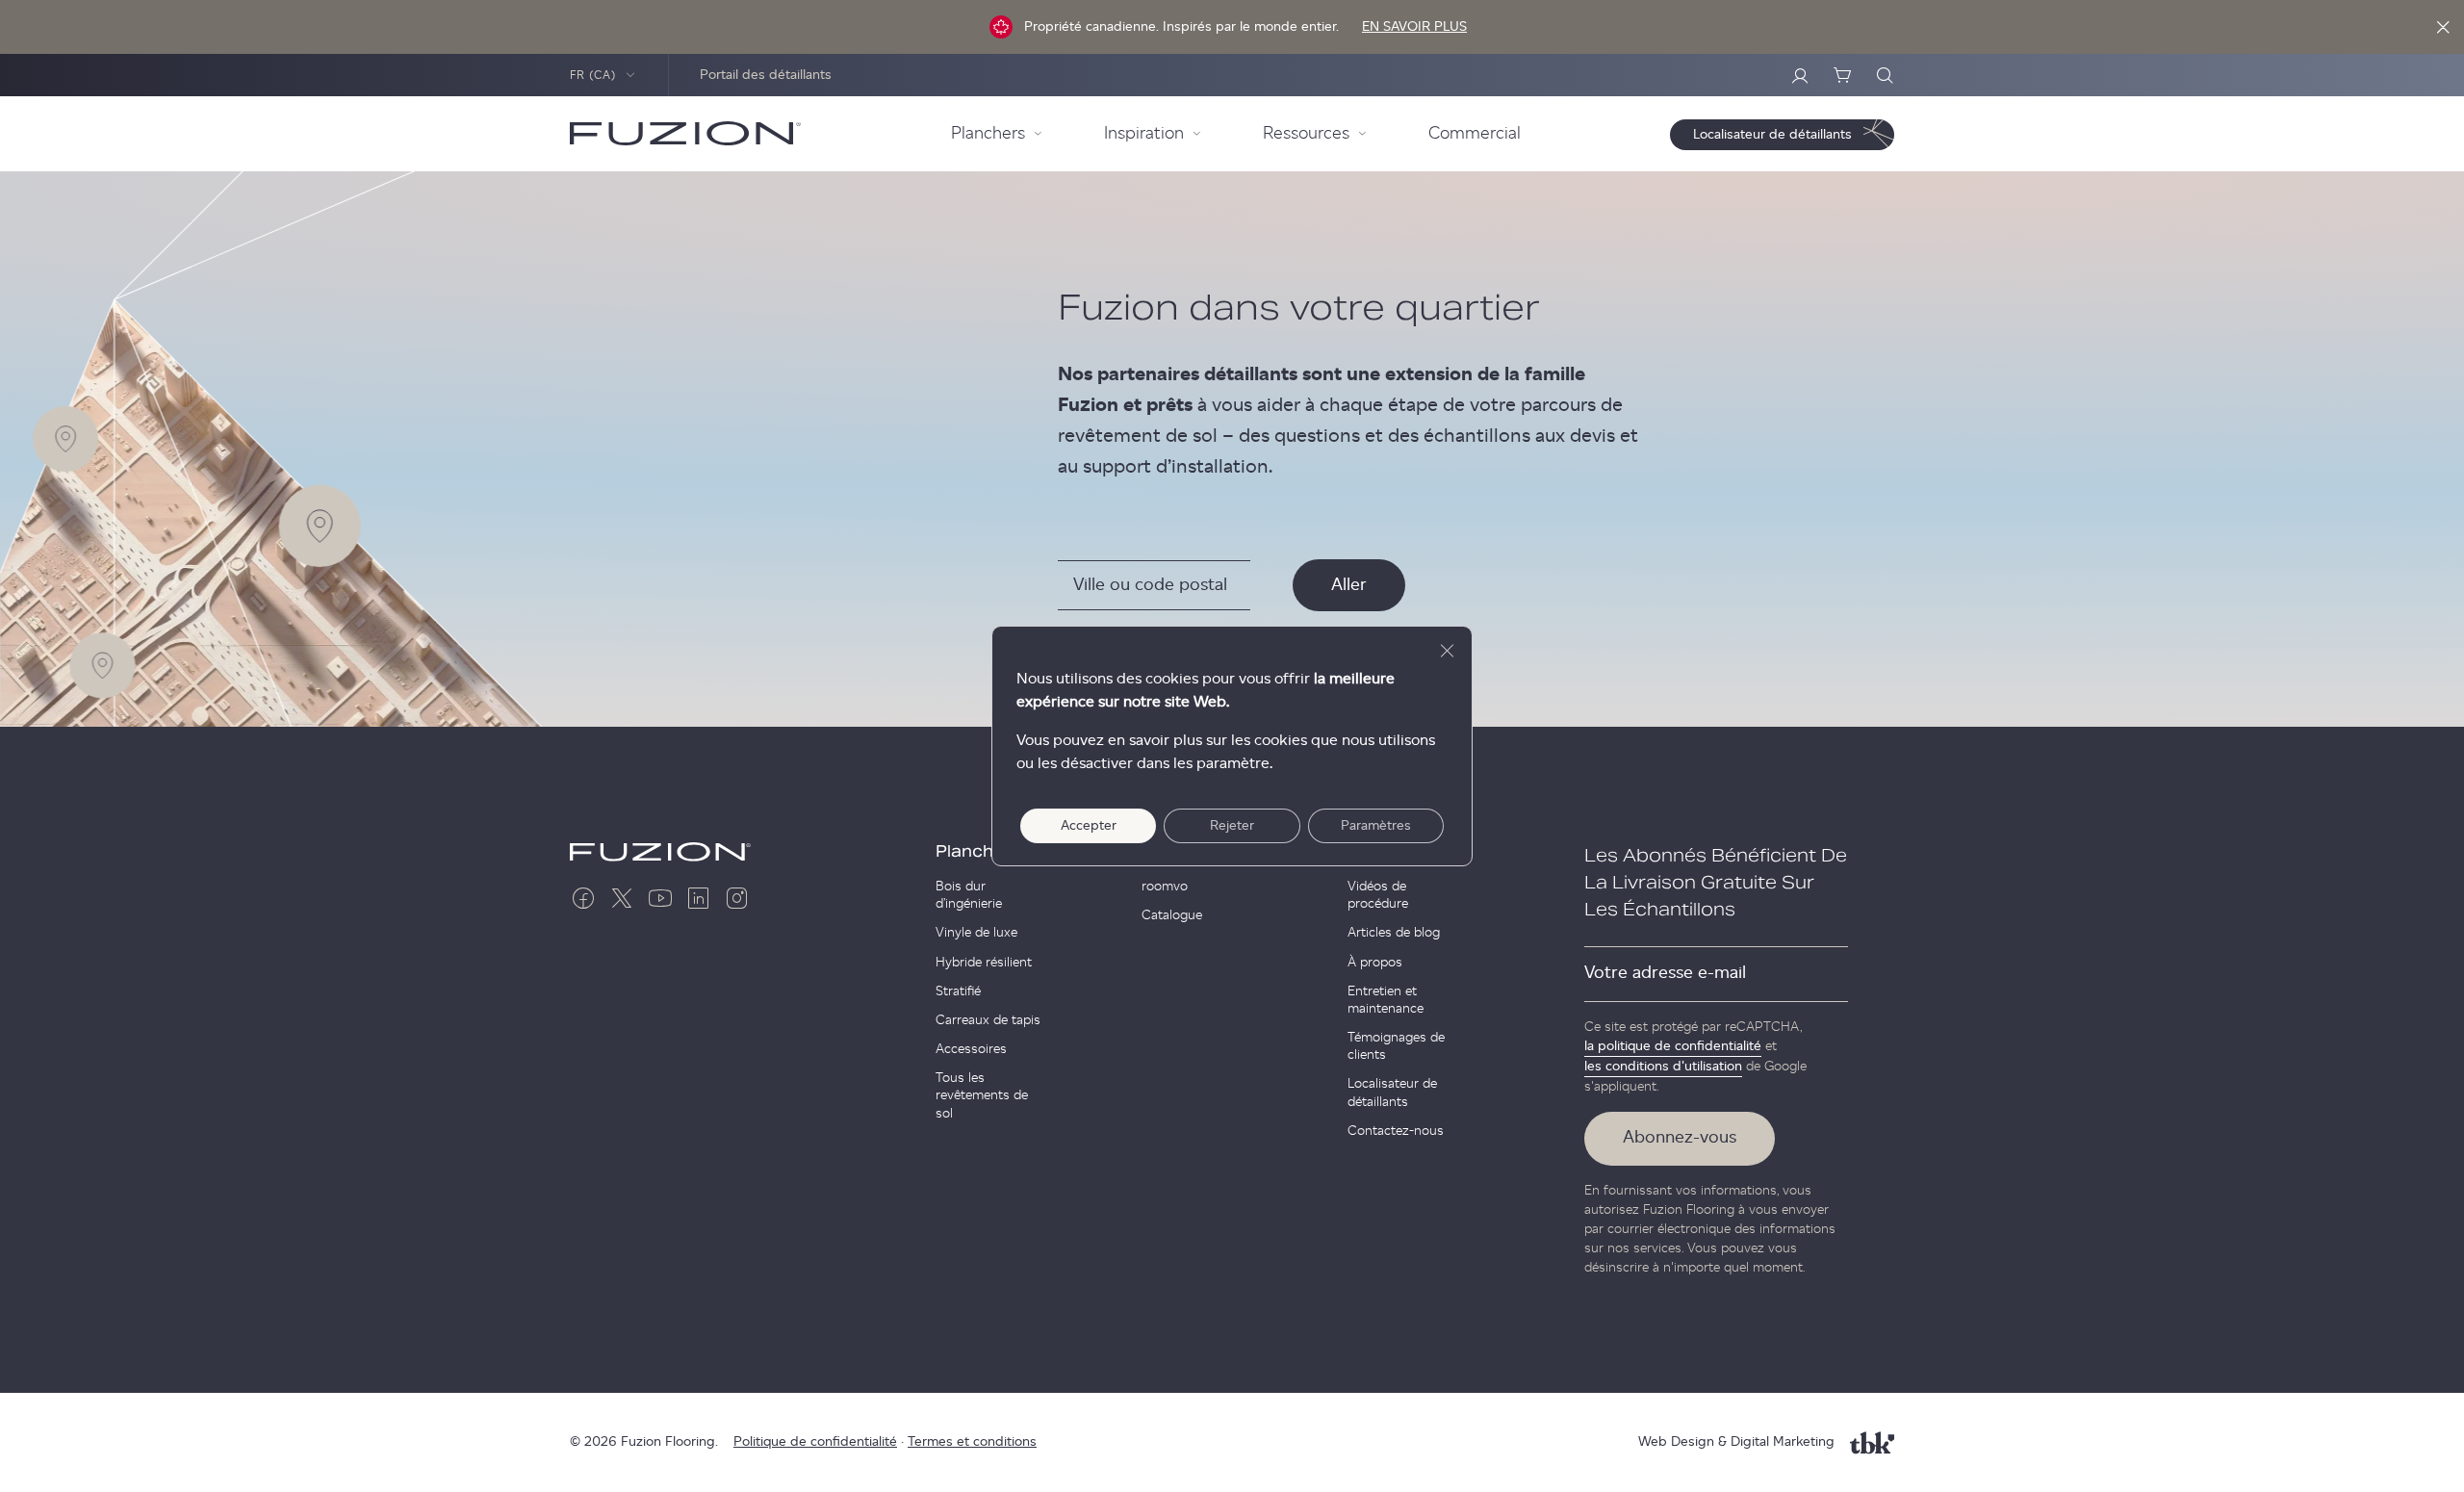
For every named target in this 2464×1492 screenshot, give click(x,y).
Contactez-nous (1396, 1131)
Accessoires (971, 1049)
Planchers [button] (988, 134)
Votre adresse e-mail (1665, 973)
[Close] (2443, 27)
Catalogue (1172, 915)
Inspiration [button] (1144, 134)
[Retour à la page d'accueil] (685, 134)
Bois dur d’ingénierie (969, 895)
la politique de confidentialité (1673, 1046)
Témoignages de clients (1396, 1046)
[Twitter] (622, 898)
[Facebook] (583, 898)
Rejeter (1232, 826)
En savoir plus (1414, 27)
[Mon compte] (1800, 75)
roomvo (1165, 887)
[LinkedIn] (699, 898)
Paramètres (1376, 826)
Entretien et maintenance (1386, 1000)
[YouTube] (660, 898)
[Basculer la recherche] (1885, 75)
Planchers (978, 852)
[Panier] (1842, 75)
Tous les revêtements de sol (982, 1095)
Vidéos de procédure (1378, 895)
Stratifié (958, 991)
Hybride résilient (984, 963)
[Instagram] (737, 898)
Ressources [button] (1306, 134)
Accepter (1089, 826)
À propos (1375, 963)
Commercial (1475, 134)
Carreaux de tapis (988, 1020)
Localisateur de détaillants (1392, 1093)
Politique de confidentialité (815, 1442)
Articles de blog (1394, 933)
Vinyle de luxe (976, 933)
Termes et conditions (972, 1442)
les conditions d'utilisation (1663, 1067)
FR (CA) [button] (593, 75)
